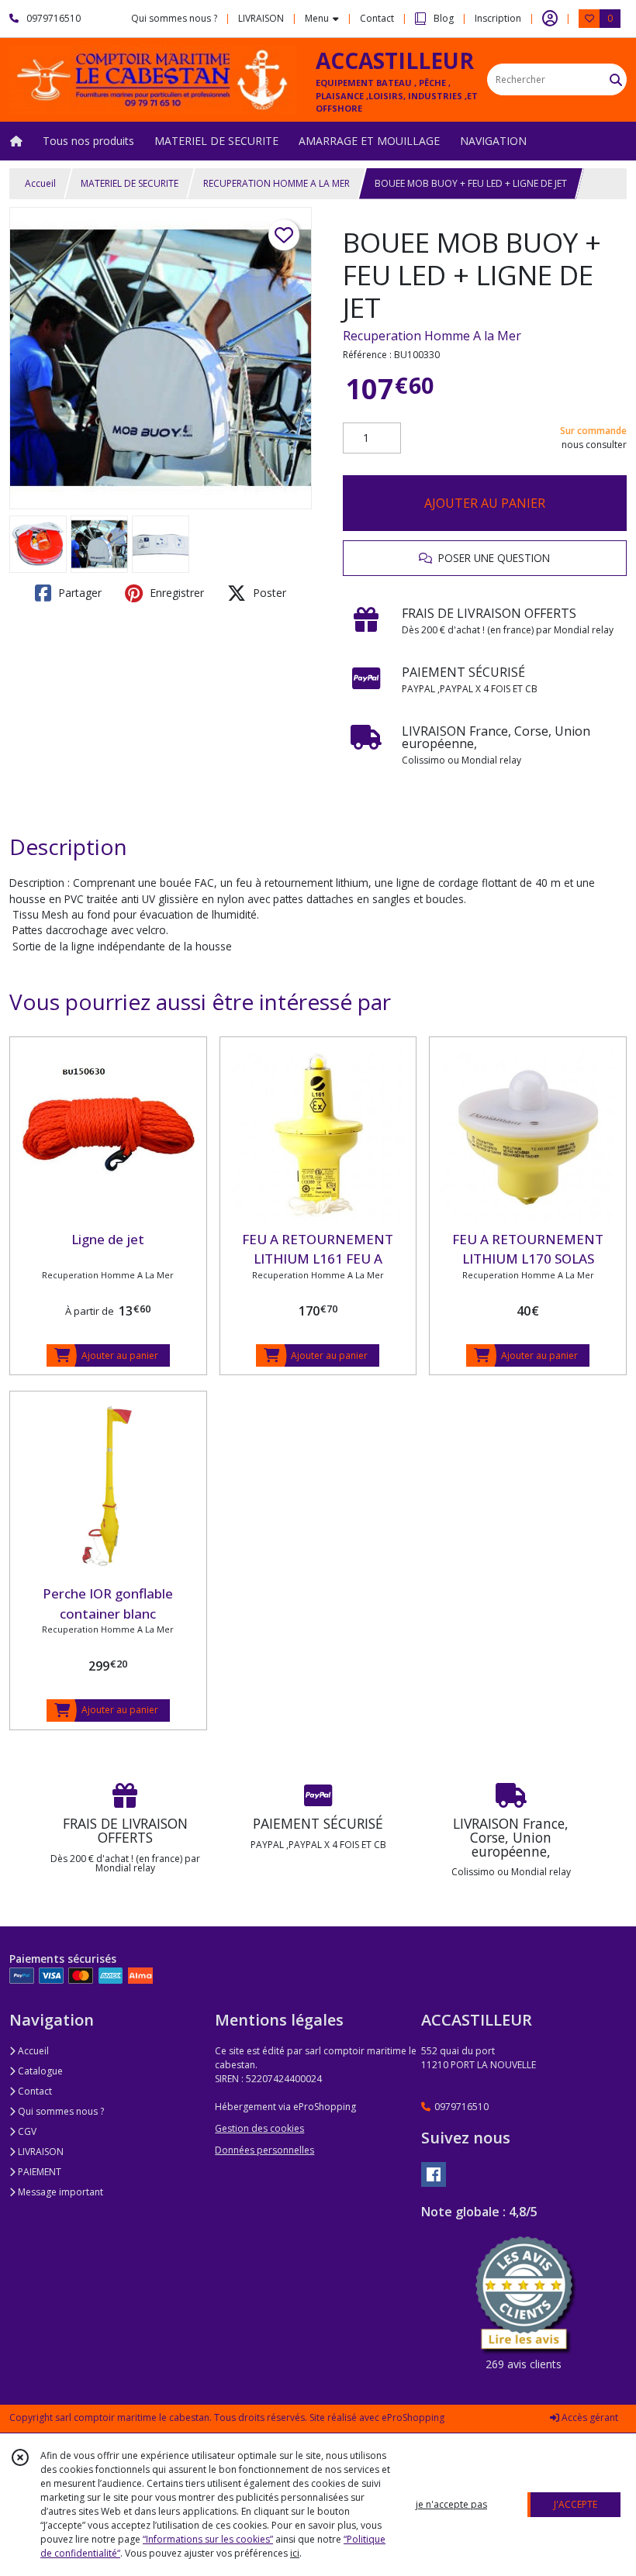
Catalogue (39, 2071)
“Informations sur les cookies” (208, 2539)
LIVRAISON (40, 2152)
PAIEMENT (38, 2172)
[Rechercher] (616, 79)
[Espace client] (550, 19)
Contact (377, 18)
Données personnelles (264, 2150)
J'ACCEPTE (576, 2504)
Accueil (40, 183)
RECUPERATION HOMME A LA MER (277, 183)
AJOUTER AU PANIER (485, 503)
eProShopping (413, 2417)
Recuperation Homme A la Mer (432, 336)
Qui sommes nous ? (60, 2111)
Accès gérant (589, 2417)
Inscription (498, 18)
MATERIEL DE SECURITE (130, 183)
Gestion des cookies (259, 2128)
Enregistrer (175, 593)
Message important (59, 2192)
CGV (26, 2131)
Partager (78, 593)
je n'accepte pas (451, 2504)
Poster (268, 593)
